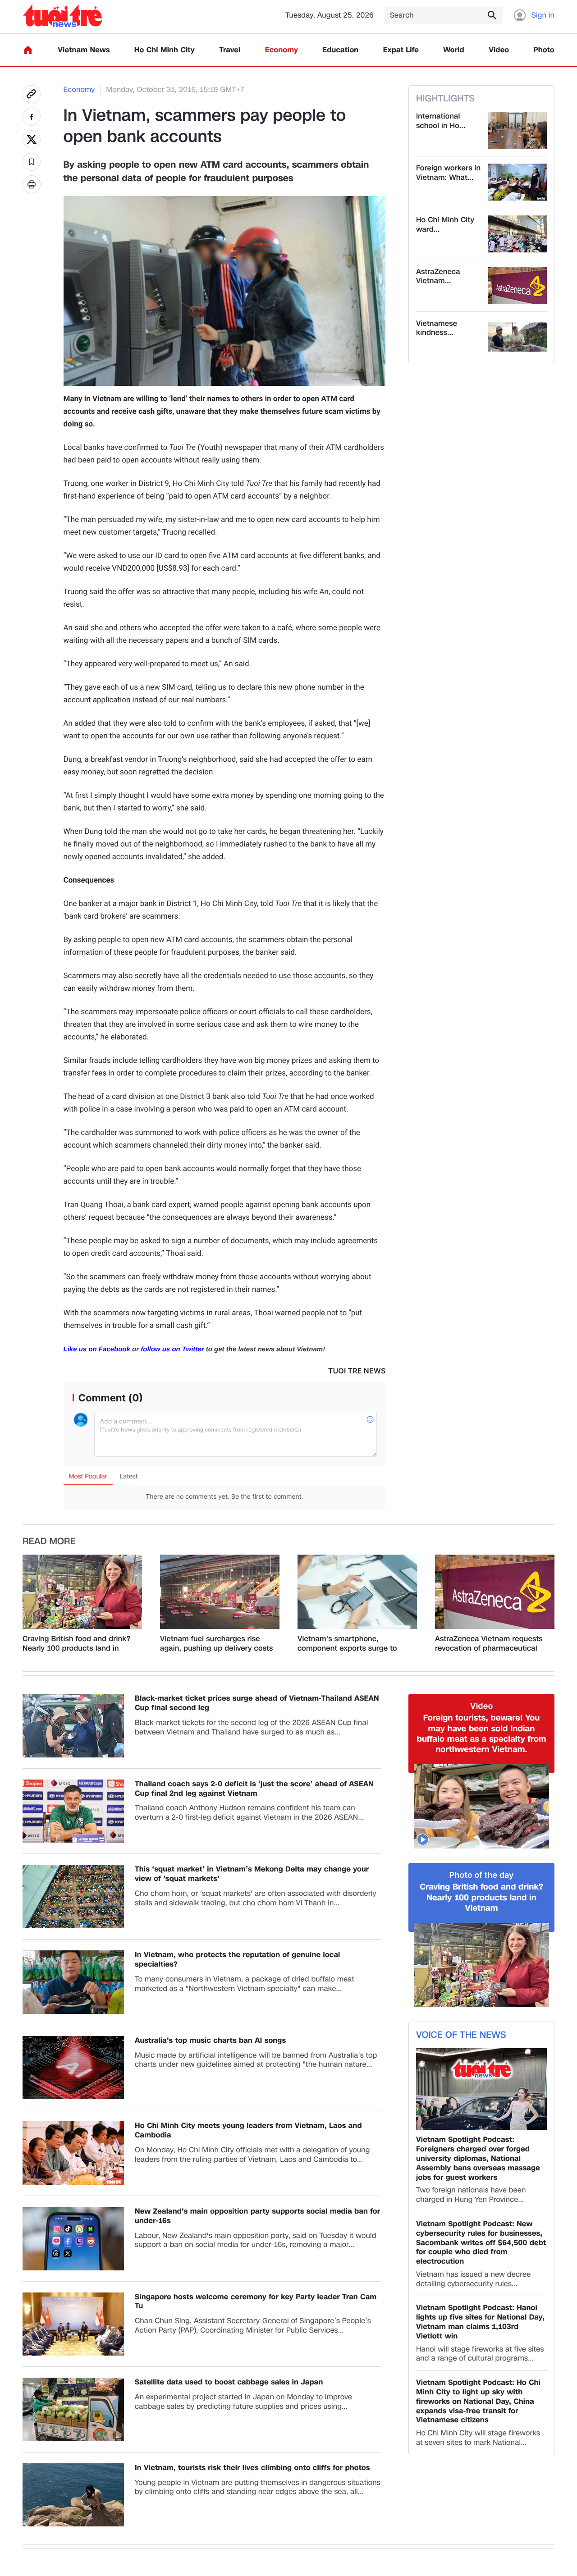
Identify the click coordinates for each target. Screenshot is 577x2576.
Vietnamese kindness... (437, 329)
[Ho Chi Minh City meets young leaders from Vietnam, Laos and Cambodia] (73, 2153)
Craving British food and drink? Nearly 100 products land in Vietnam (76, 1644)
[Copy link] (32, 94)
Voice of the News (461, 2035)
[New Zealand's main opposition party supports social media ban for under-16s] (73, 2239)
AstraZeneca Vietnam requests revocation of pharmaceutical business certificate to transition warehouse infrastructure (492, 1644)
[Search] (492, 15)
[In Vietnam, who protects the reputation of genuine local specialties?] (73, 1982)
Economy (282, 50)
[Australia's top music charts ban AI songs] (73, 2068)
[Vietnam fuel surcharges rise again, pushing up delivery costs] (220, 1592)
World (454, 50)
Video (499, 50)
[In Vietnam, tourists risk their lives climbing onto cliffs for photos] (73, 2495)
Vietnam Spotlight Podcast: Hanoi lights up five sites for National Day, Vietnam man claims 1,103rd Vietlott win (480, 2322)
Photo (544, 50)
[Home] (28, 50)
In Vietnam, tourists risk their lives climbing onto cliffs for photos (252, 2468)
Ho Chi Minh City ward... (445, 225)
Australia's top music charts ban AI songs (210, 2041)
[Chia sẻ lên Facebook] (32, 117)
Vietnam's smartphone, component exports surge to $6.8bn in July (347, 1644)
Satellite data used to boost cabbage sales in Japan (229, 2382)
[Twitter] (32, 139)
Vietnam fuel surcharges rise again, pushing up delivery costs (216, 1644)
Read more (49, 1542)
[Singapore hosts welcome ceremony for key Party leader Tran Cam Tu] (73, 2324)
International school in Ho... (441, 121)
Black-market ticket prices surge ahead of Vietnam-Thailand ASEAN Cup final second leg (257, 1703)
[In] (32, 184)
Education (340, 50)
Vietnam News (84, 50)
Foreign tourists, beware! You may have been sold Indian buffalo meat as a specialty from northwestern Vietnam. (482, 1734)
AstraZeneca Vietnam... (438, 277)
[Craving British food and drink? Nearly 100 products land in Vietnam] (82, 1592)
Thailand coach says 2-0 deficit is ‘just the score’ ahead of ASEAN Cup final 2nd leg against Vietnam (254, 1789)
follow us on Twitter (172, 1349)
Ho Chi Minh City (165, 50)
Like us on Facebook (97, 1349)
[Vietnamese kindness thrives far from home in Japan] (517, 338)
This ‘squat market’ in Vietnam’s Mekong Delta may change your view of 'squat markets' (252, 1874)
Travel (230, 50)
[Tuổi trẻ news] (62, 16)
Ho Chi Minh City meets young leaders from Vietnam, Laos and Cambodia (248, 2131)
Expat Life (401, 50)
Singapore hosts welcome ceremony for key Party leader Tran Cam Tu (256, 2302)
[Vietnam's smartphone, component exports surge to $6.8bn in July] (357, 1592)
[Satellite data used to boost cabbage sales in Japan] (73, 2409)
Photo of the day (482, 1875)
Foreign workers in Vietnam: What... (448, 173)
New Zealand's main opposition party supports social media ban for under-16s (257, 2216)
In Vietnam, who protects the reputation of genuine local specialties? (238, 1960)
